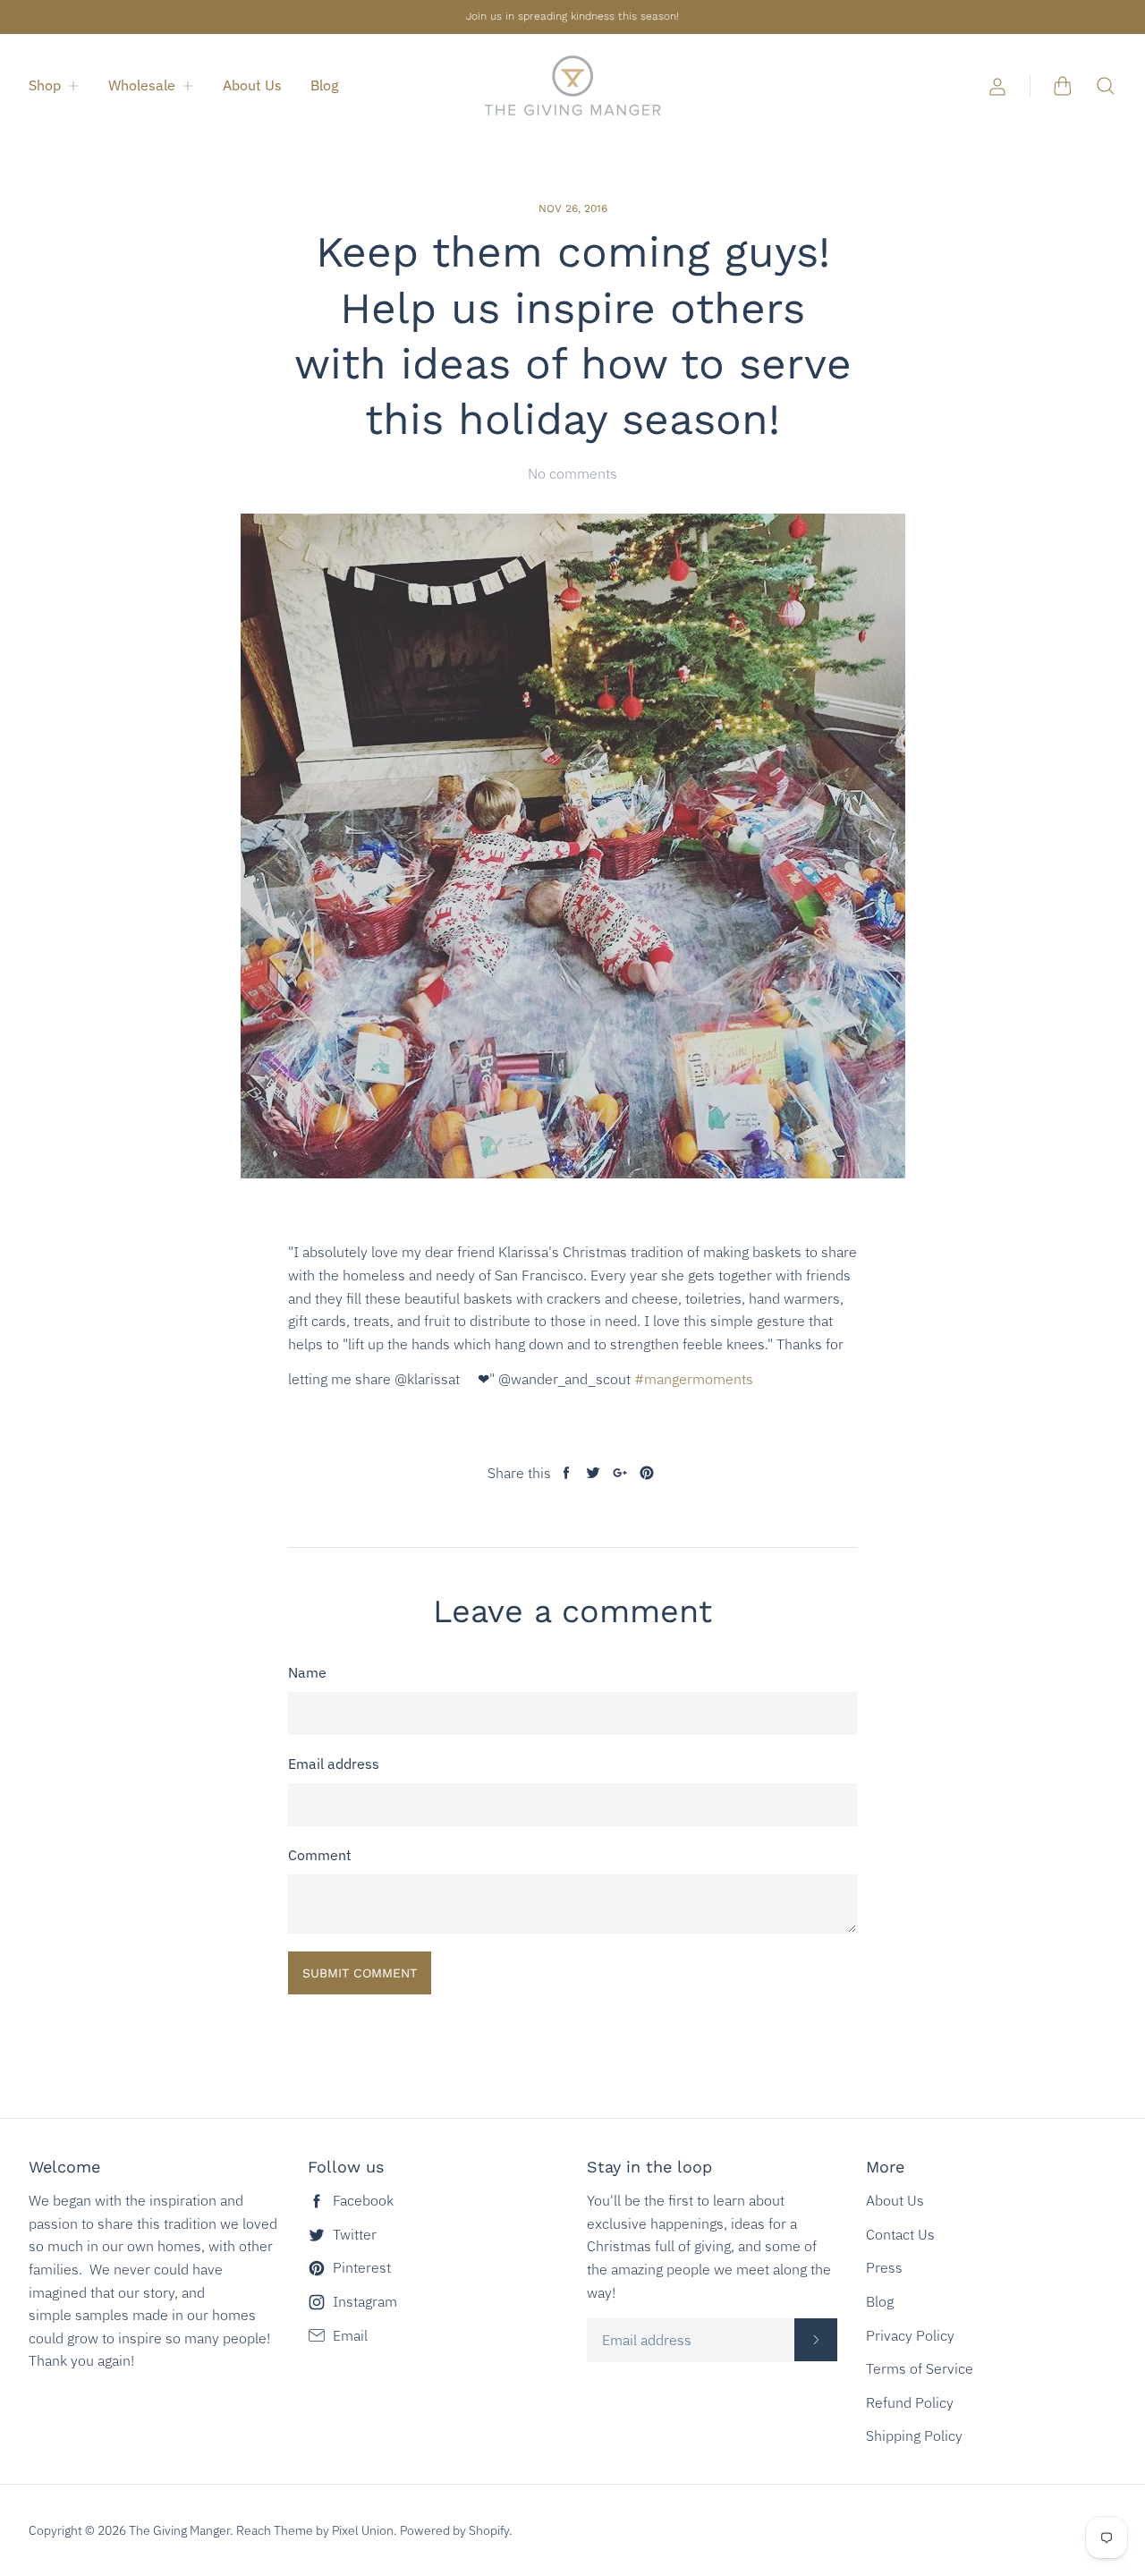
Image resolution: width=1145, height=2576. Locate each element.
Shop (45, 85)
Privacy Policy (910, 2335)
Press (884, 2267)
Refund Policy (910, 2402)
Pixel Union (363, 2530)
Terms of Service (920, 2368)
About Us (252, 85)
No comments (572, 473)
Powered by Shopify (454, 2530)
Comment (320, 1855)
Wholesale (142, 85)
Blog (324, 85)
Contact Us (900, 2234)
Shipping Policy (914, 2436)
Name (307, 1672)
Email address (334, 1764)
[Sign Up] (816, 2340)
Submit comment (360, 1973)
